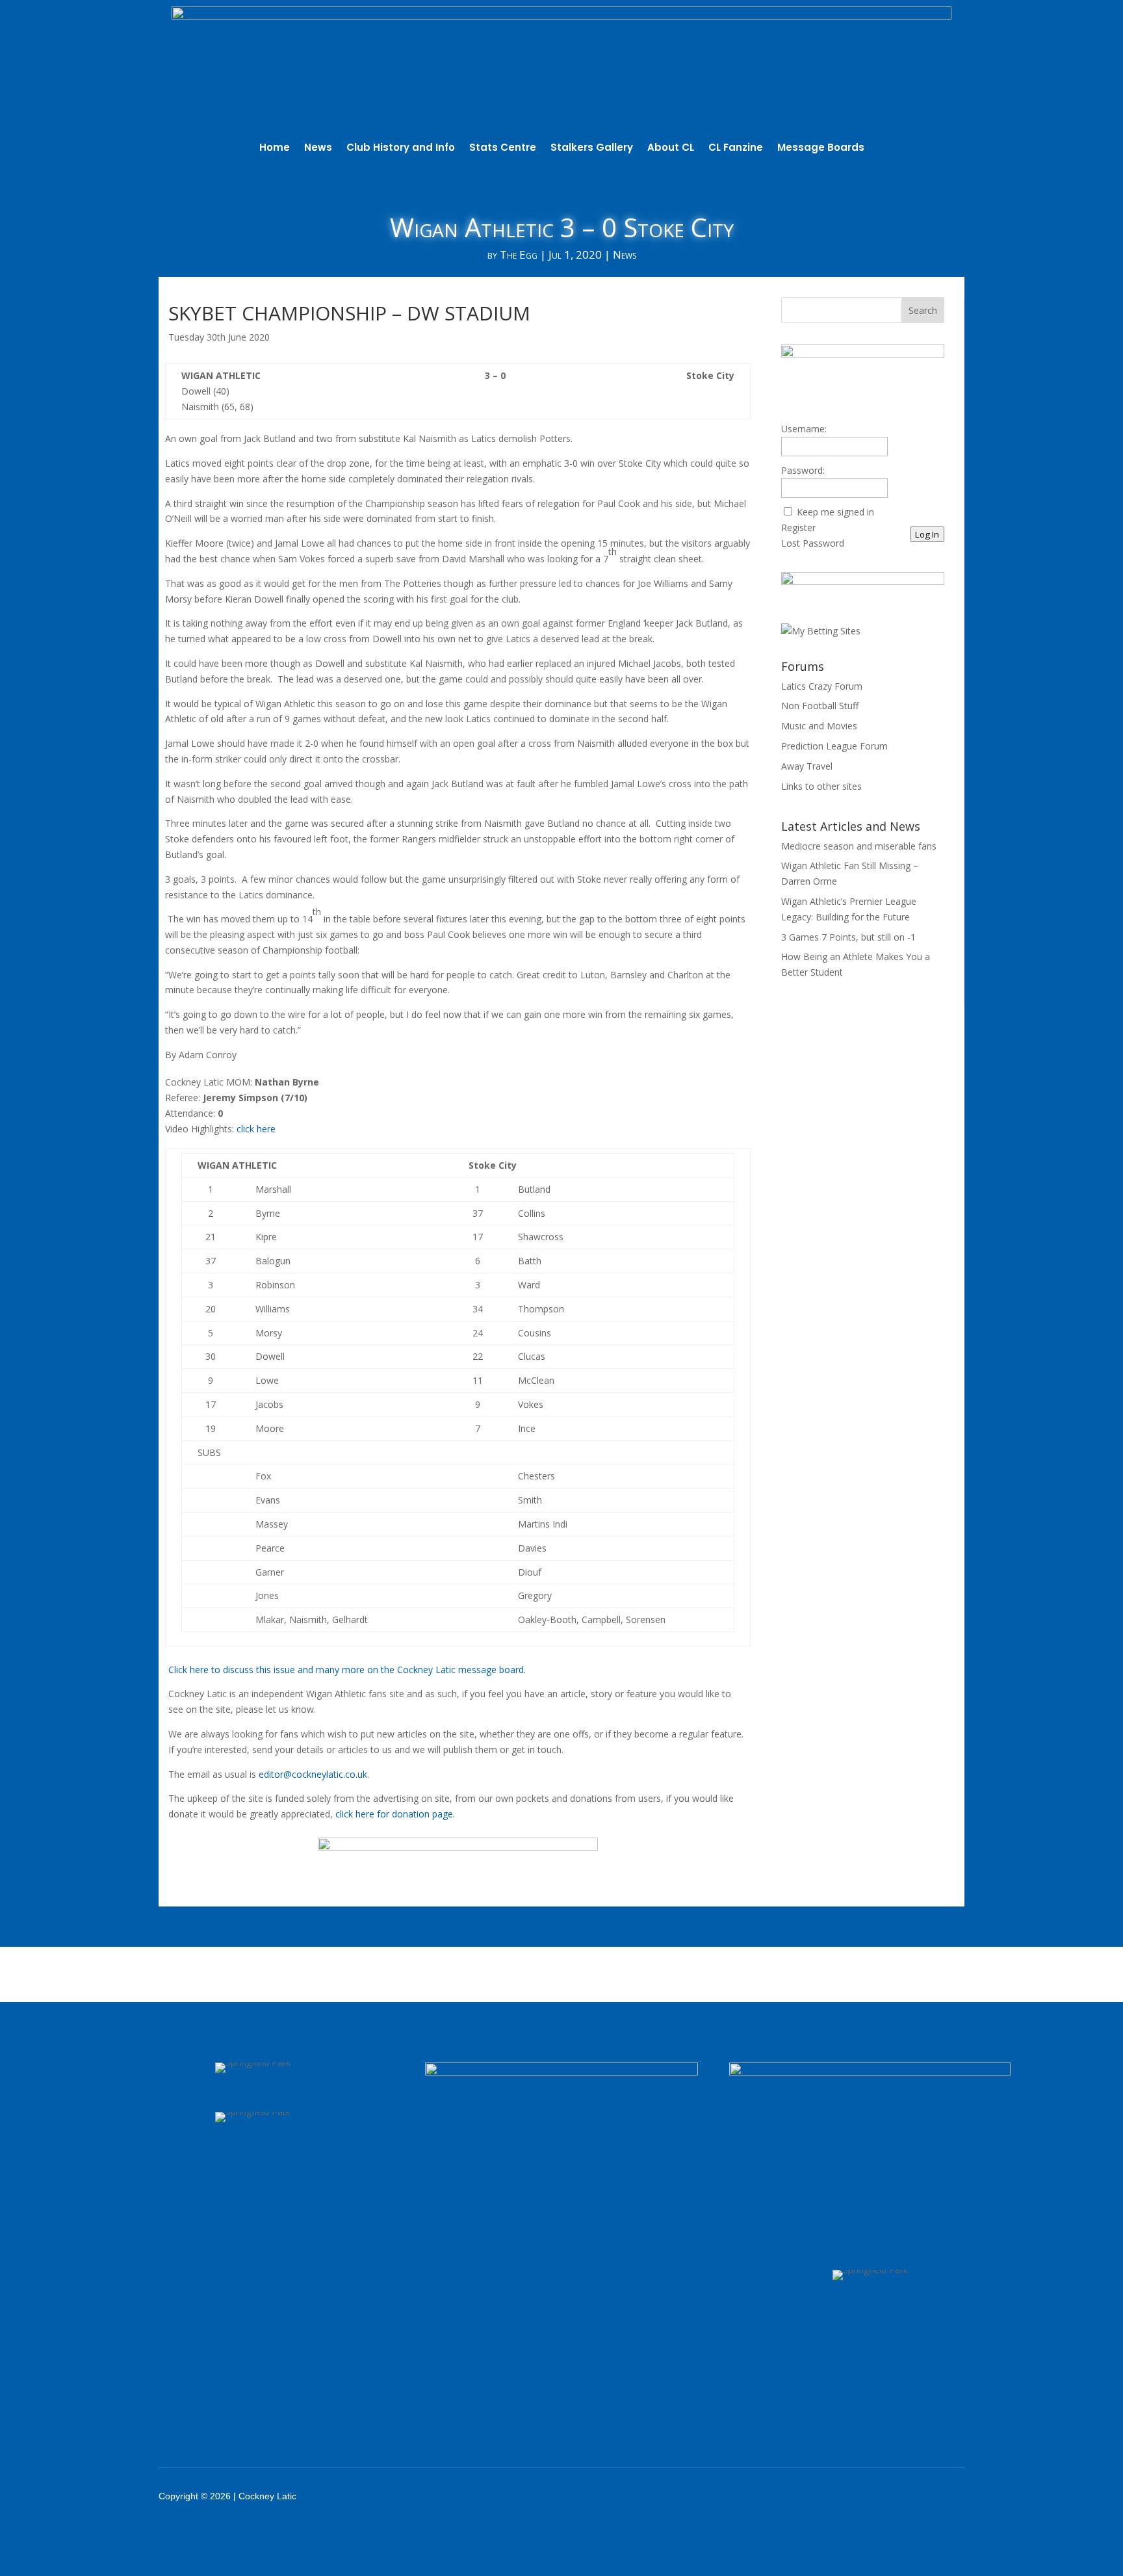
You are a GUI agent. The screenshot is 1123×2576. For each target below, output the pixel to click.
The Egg (519, 254)
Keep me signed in (835, 512)
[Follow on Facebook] (821, 2496)
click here (256, 1129)
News (318, 149)
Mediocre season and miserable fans (859, 846)
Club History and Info (401, 149)
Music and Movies (819, 726)
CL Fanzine (736, 149)
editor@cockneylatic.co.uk (313, 1774)
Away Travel (807, 766)
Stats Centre (503, 149)
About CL (671, 149)
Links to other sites (821, 786)
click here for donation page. (395, 1814)
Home (275, 149)
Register (798, 527)
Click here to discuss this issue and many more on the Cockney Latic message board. (347, 1670)
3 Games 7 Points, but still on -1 (848, 937)
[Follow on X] (855, 2496)
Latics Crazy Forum (822, 686)
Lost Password (813, 543)
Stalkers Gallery (592, 149)
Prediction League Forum (834, 746)
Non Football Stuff (820, 706)
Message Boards (821, 149)
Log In (927, 534)
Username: (804, 429)
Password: (803, 470)
